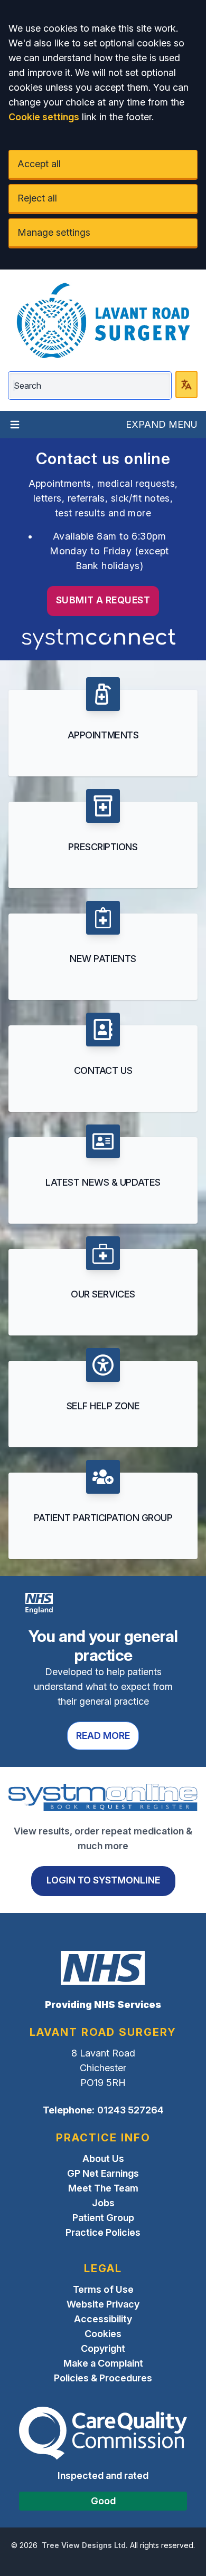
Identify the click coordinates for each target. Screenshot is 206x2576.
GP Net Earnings (103, 2173)
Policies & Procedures (103, 2378)
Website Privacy (103, 2304)
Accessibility (103, 2319)
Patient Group (103, 2218)
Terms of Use (103, 2289)
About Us (103, 2159)
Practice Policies (103, 2232)
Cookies (103, 2334)
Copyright (103, 2348)
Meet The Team (103, 2188)
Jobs (103, 2203)
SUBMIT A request (103, 600)
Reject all (37, 198)
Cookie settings (44, 117)
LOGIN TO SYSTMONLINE (103, 1880)
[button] (103, 727)
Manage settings (54, 232)
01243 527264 (130, 2110)
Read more (103, 1736)
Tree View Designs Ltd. (85, 2545)
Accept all (39, 164)
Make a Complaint (103, 2363)
